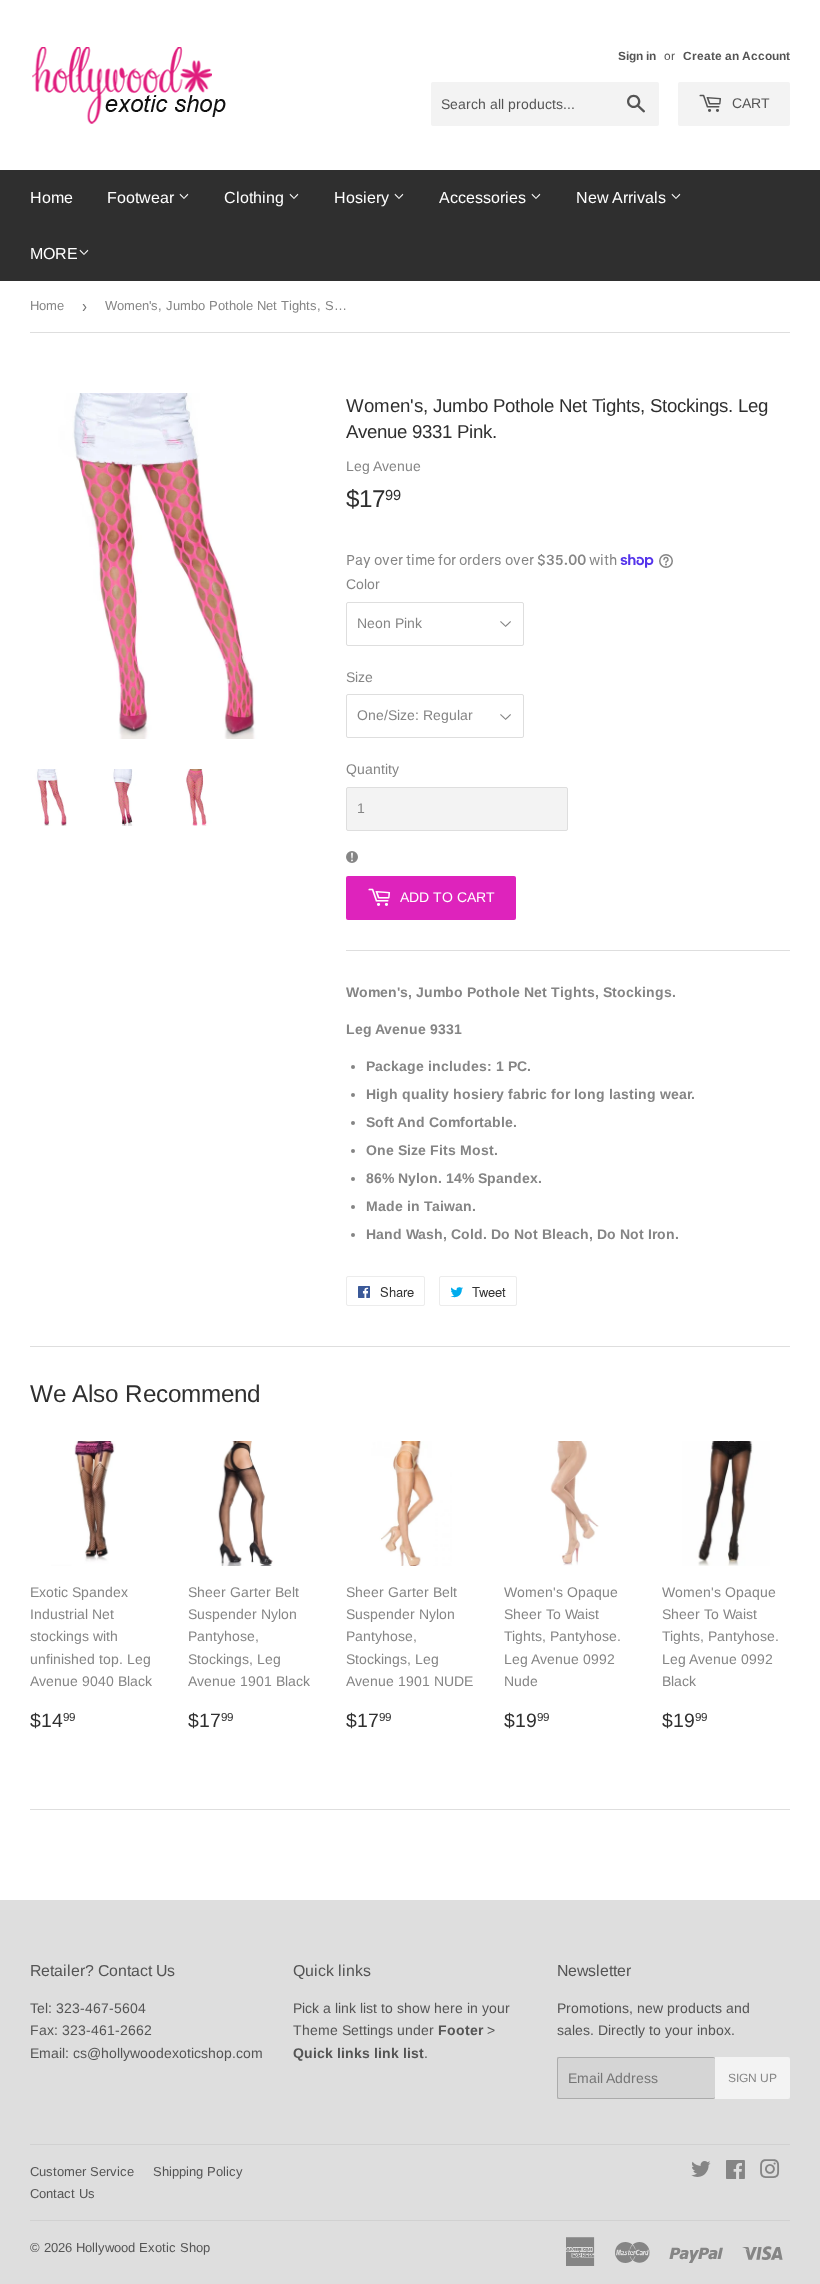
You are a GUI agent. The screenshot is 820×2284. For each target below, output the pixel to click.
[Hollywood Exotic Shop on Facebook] (735, 2172)
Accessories (484, 197)
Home (51, 197)
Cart (749, 103)
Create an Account (736, 56)
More (54, 253)
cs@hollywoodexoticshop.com (168, 2053)
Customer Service (82, 2171)
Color (363, 584)
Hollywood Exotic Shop (143, 2247)
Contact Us (62, 2193)
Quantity (372, 769)
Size (359, 677)
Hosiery (363, 197)
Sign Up (752, 2078)
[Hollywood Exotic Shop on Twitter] (701, 2172)
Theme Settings (343, 2030)
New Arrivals (623, 197)
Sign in (637, 56)
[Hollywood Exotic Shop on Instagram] (770, 2172)
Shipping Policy (198, 2171)
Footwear (142, 197)
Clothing (256, 197)
